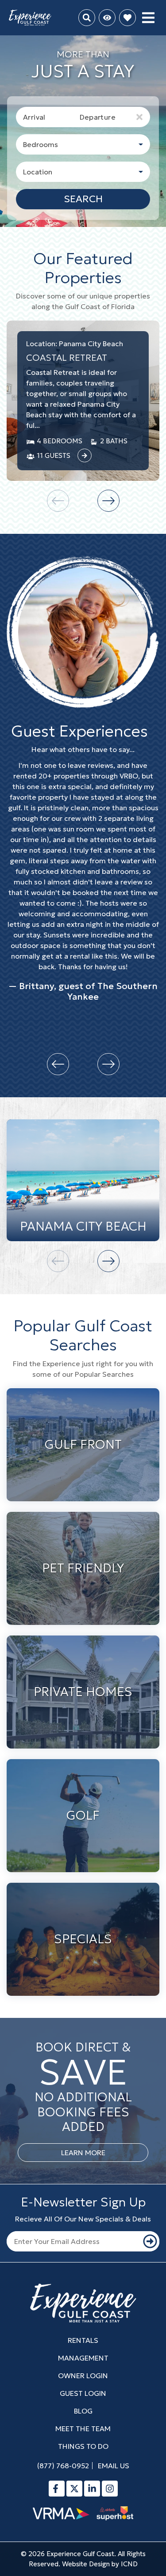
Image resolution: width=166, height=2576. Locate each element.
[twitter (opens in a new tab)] (74, 2489)
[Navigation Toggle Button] (148, 18)
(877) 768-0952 (63, 2466)
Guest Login (83, 2393)
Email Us (114, 2466)
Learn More (83, 2153)
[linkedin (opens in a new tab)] (92, 2489)
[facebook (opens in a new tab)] (57, 2489)
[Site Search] (87, 18)
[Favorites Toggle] (127, 18)
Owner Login (83, 2376)
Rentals (83, 2340)
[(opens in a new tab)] (85, 456)
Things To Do (83, 2446)
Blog (83, 2411)
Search (83, 199)
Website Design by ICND (100, 2564)
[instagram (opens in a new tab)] (110, 2489)
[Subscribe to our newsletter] (150, 2241)
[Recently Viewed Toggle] (107, 18)
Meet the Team (83, 2429)
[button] (108, 501)
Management (83, 2358)
